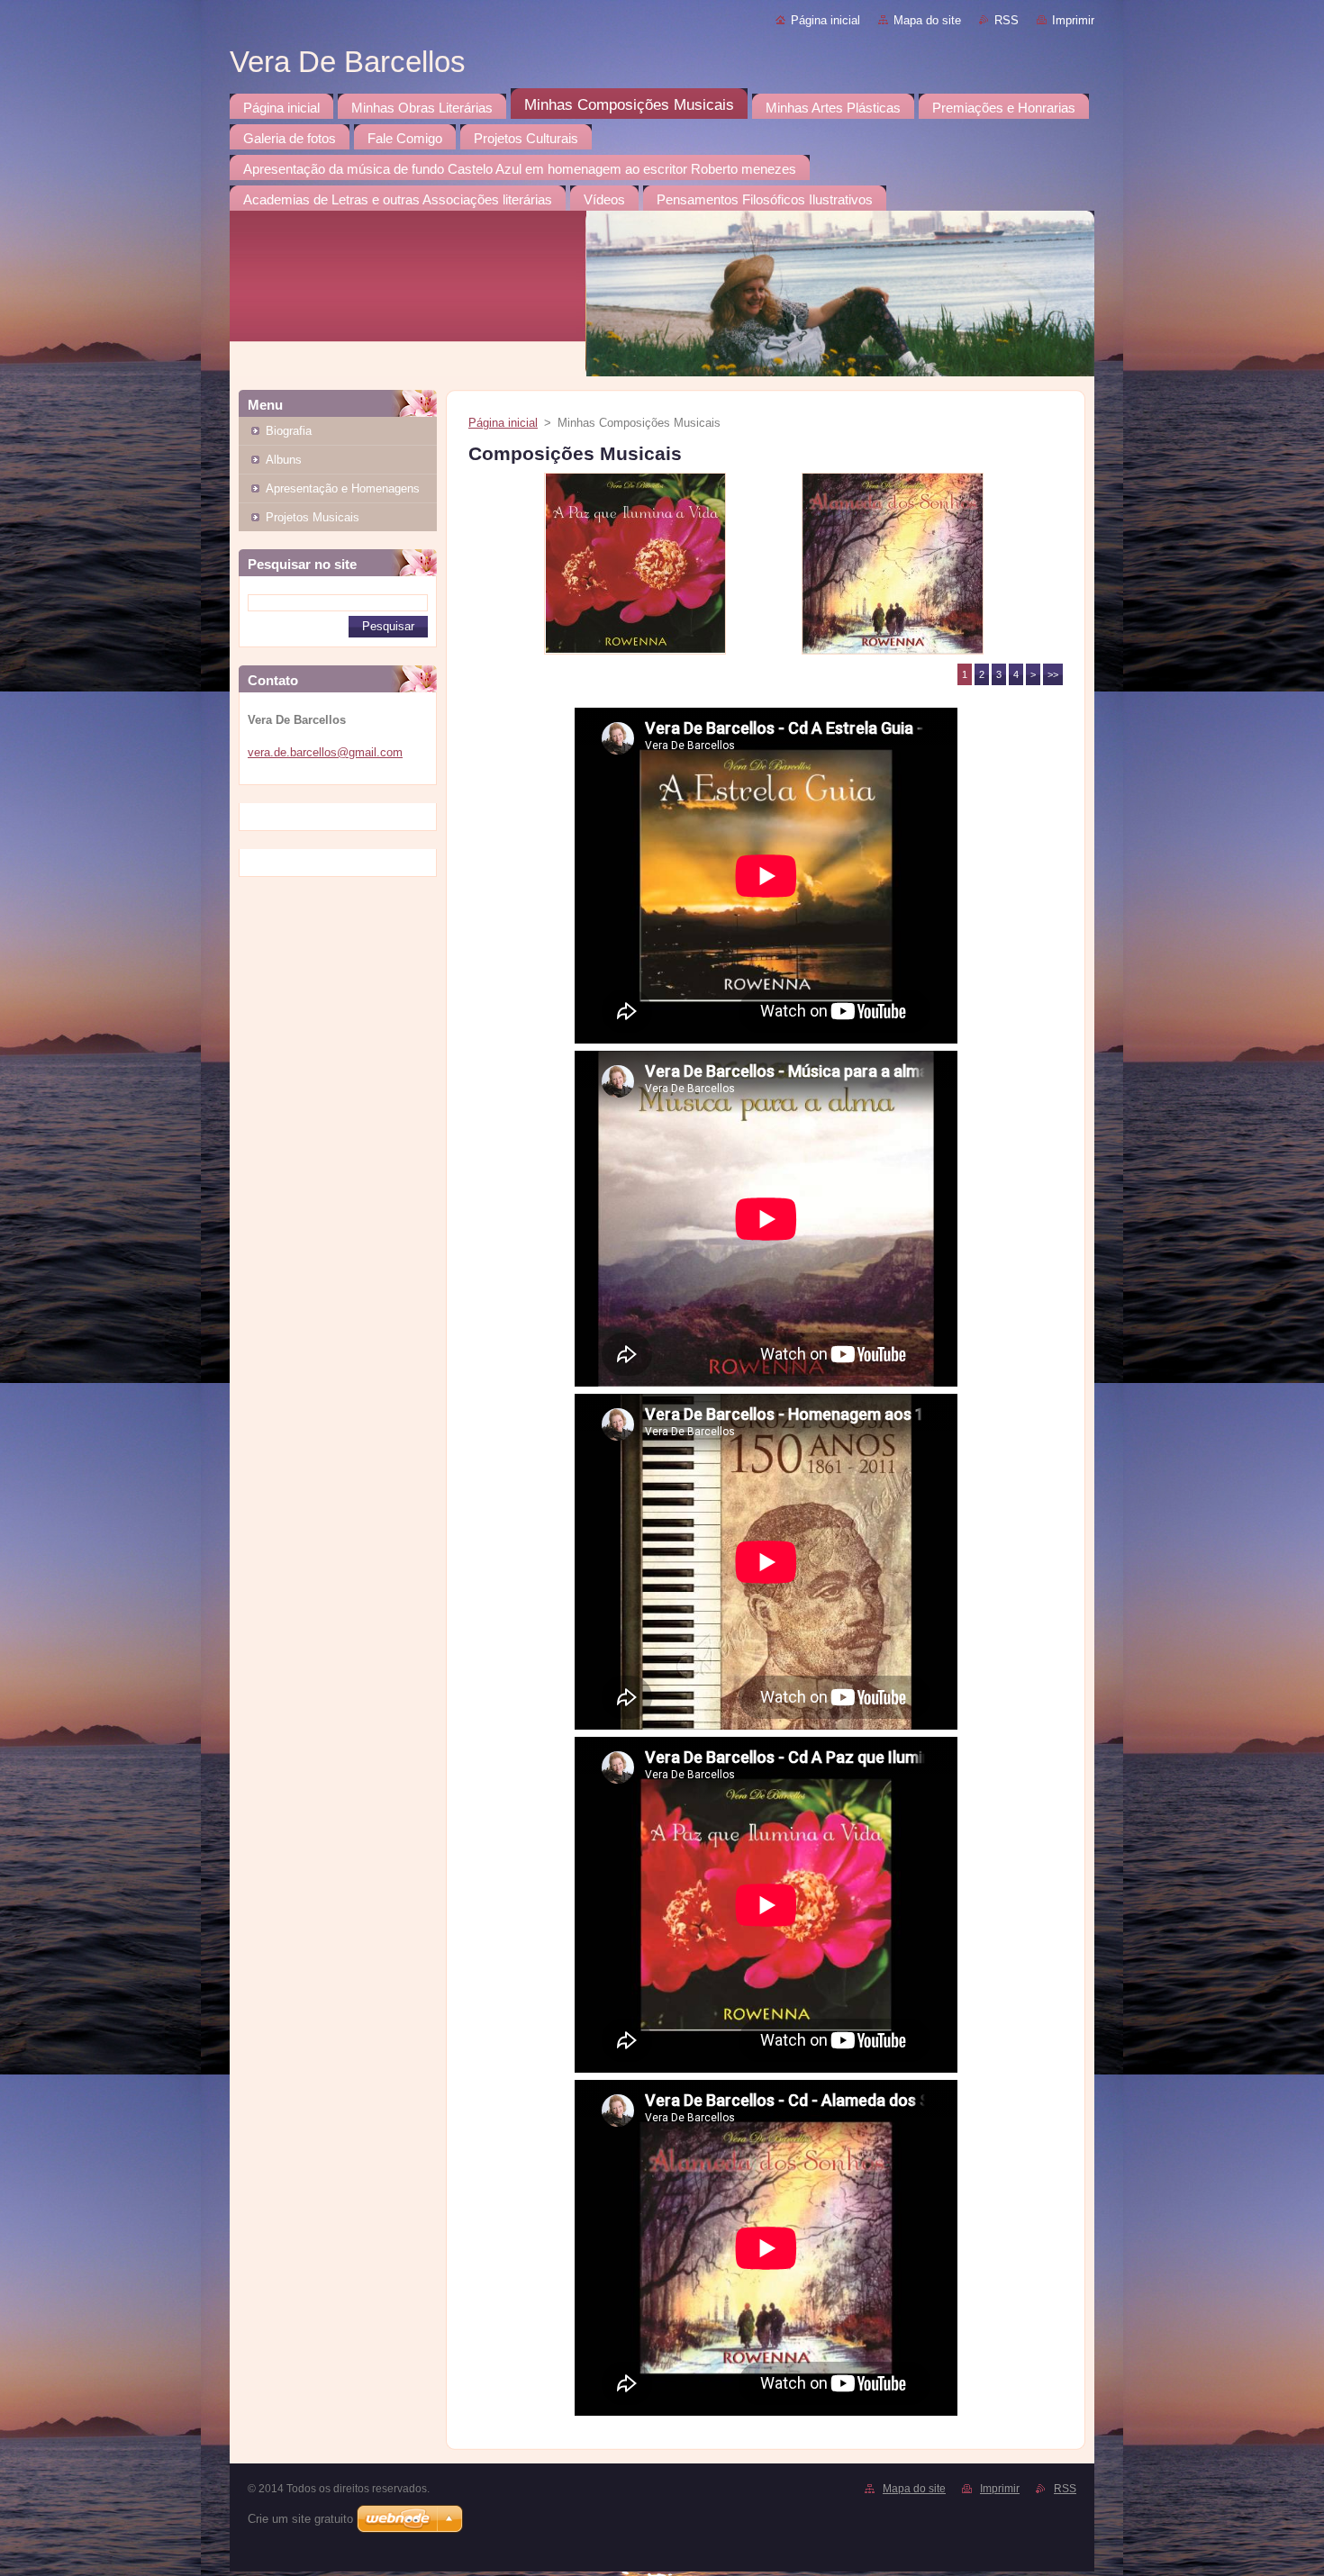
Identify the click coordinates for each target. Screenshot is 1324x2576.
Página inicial (825, 20)
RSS (1007, 20)
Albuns (284, 460)
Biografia (289, 431)
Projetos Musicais (313, 517)
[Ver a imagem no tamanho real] (635, 564)
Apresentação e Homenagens (343, 488)
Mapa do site (927, 20)
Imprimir (1073, 20)
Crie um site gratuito (300, 2519)
